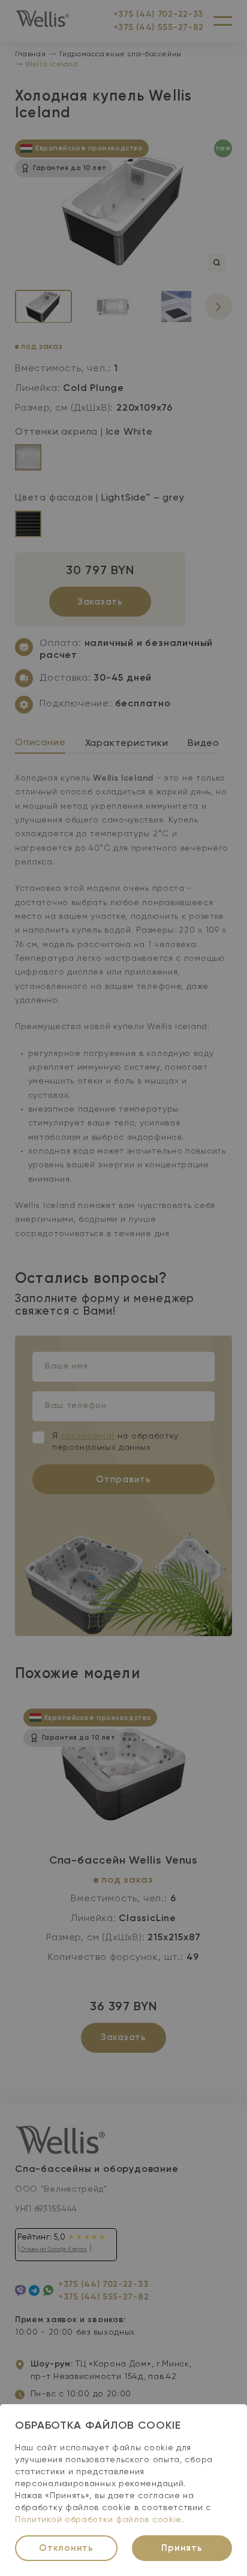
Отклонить (66, 2548)
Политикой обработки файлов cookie (98, 2520)
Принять (182, 2548)
